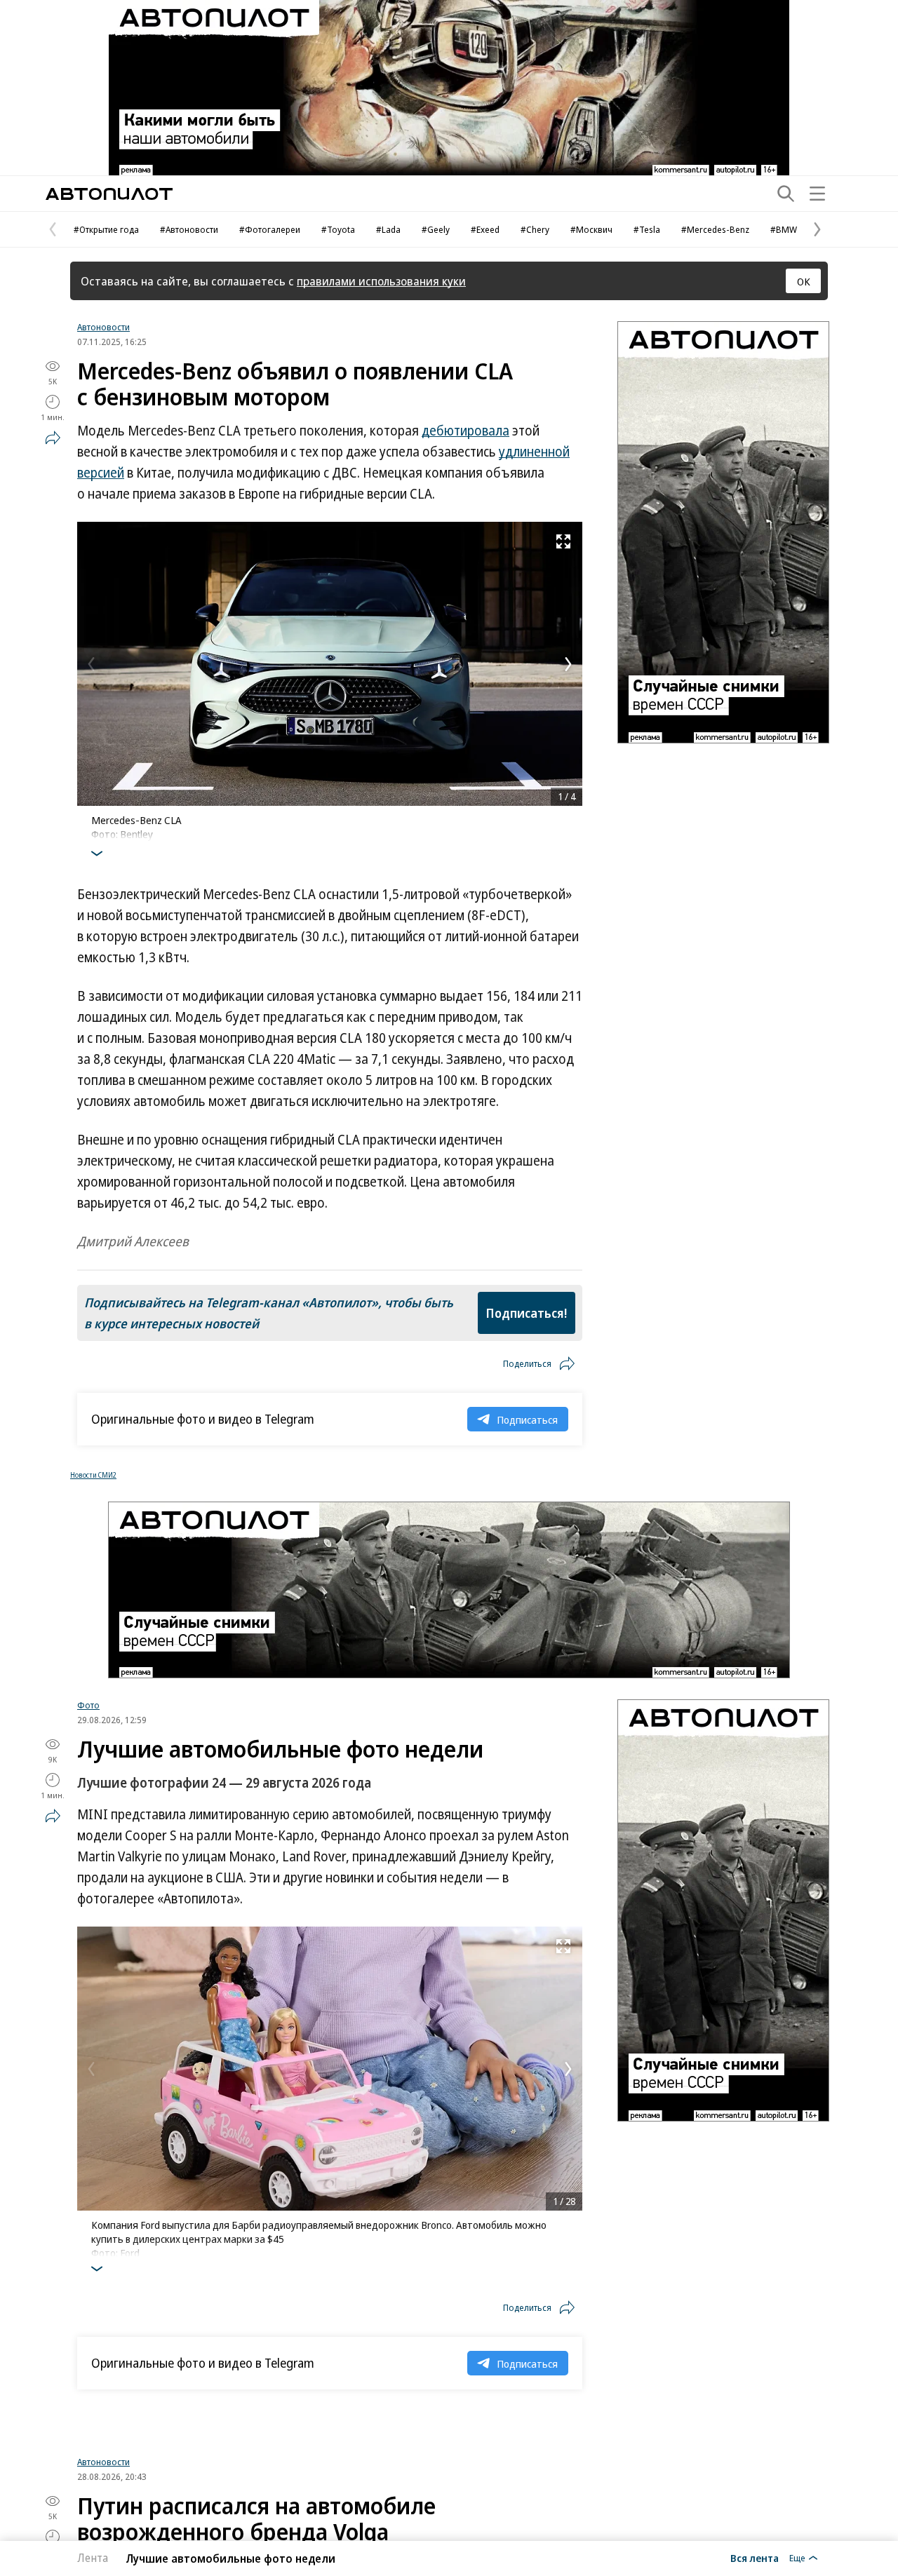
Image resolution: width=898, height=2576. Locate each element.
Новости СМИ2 (93, 1475)
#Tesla (647, 229)
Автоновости (103, 327)
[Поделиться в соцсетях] (53, 438)
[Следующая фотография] (568, 664)
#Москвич (591, 229)
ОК (804, 281)
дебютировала (465, 431)
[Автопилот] (109, 194)
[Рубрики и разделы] (817, 194)
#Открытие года (106, 229)
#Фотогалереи (270, 229)
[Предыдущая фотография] (91, 664)
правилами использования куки (381, 281)
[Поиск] (786, 194)
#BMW (784, 229)
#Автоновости (189, 229)
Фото (88, 1705)
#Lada (388, 229)
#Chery (535, 229)
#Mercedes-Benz (715, 229)
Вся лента (755, 2558)
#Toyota (338, 229)
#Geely (436, 229)
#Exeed (485, 229)
